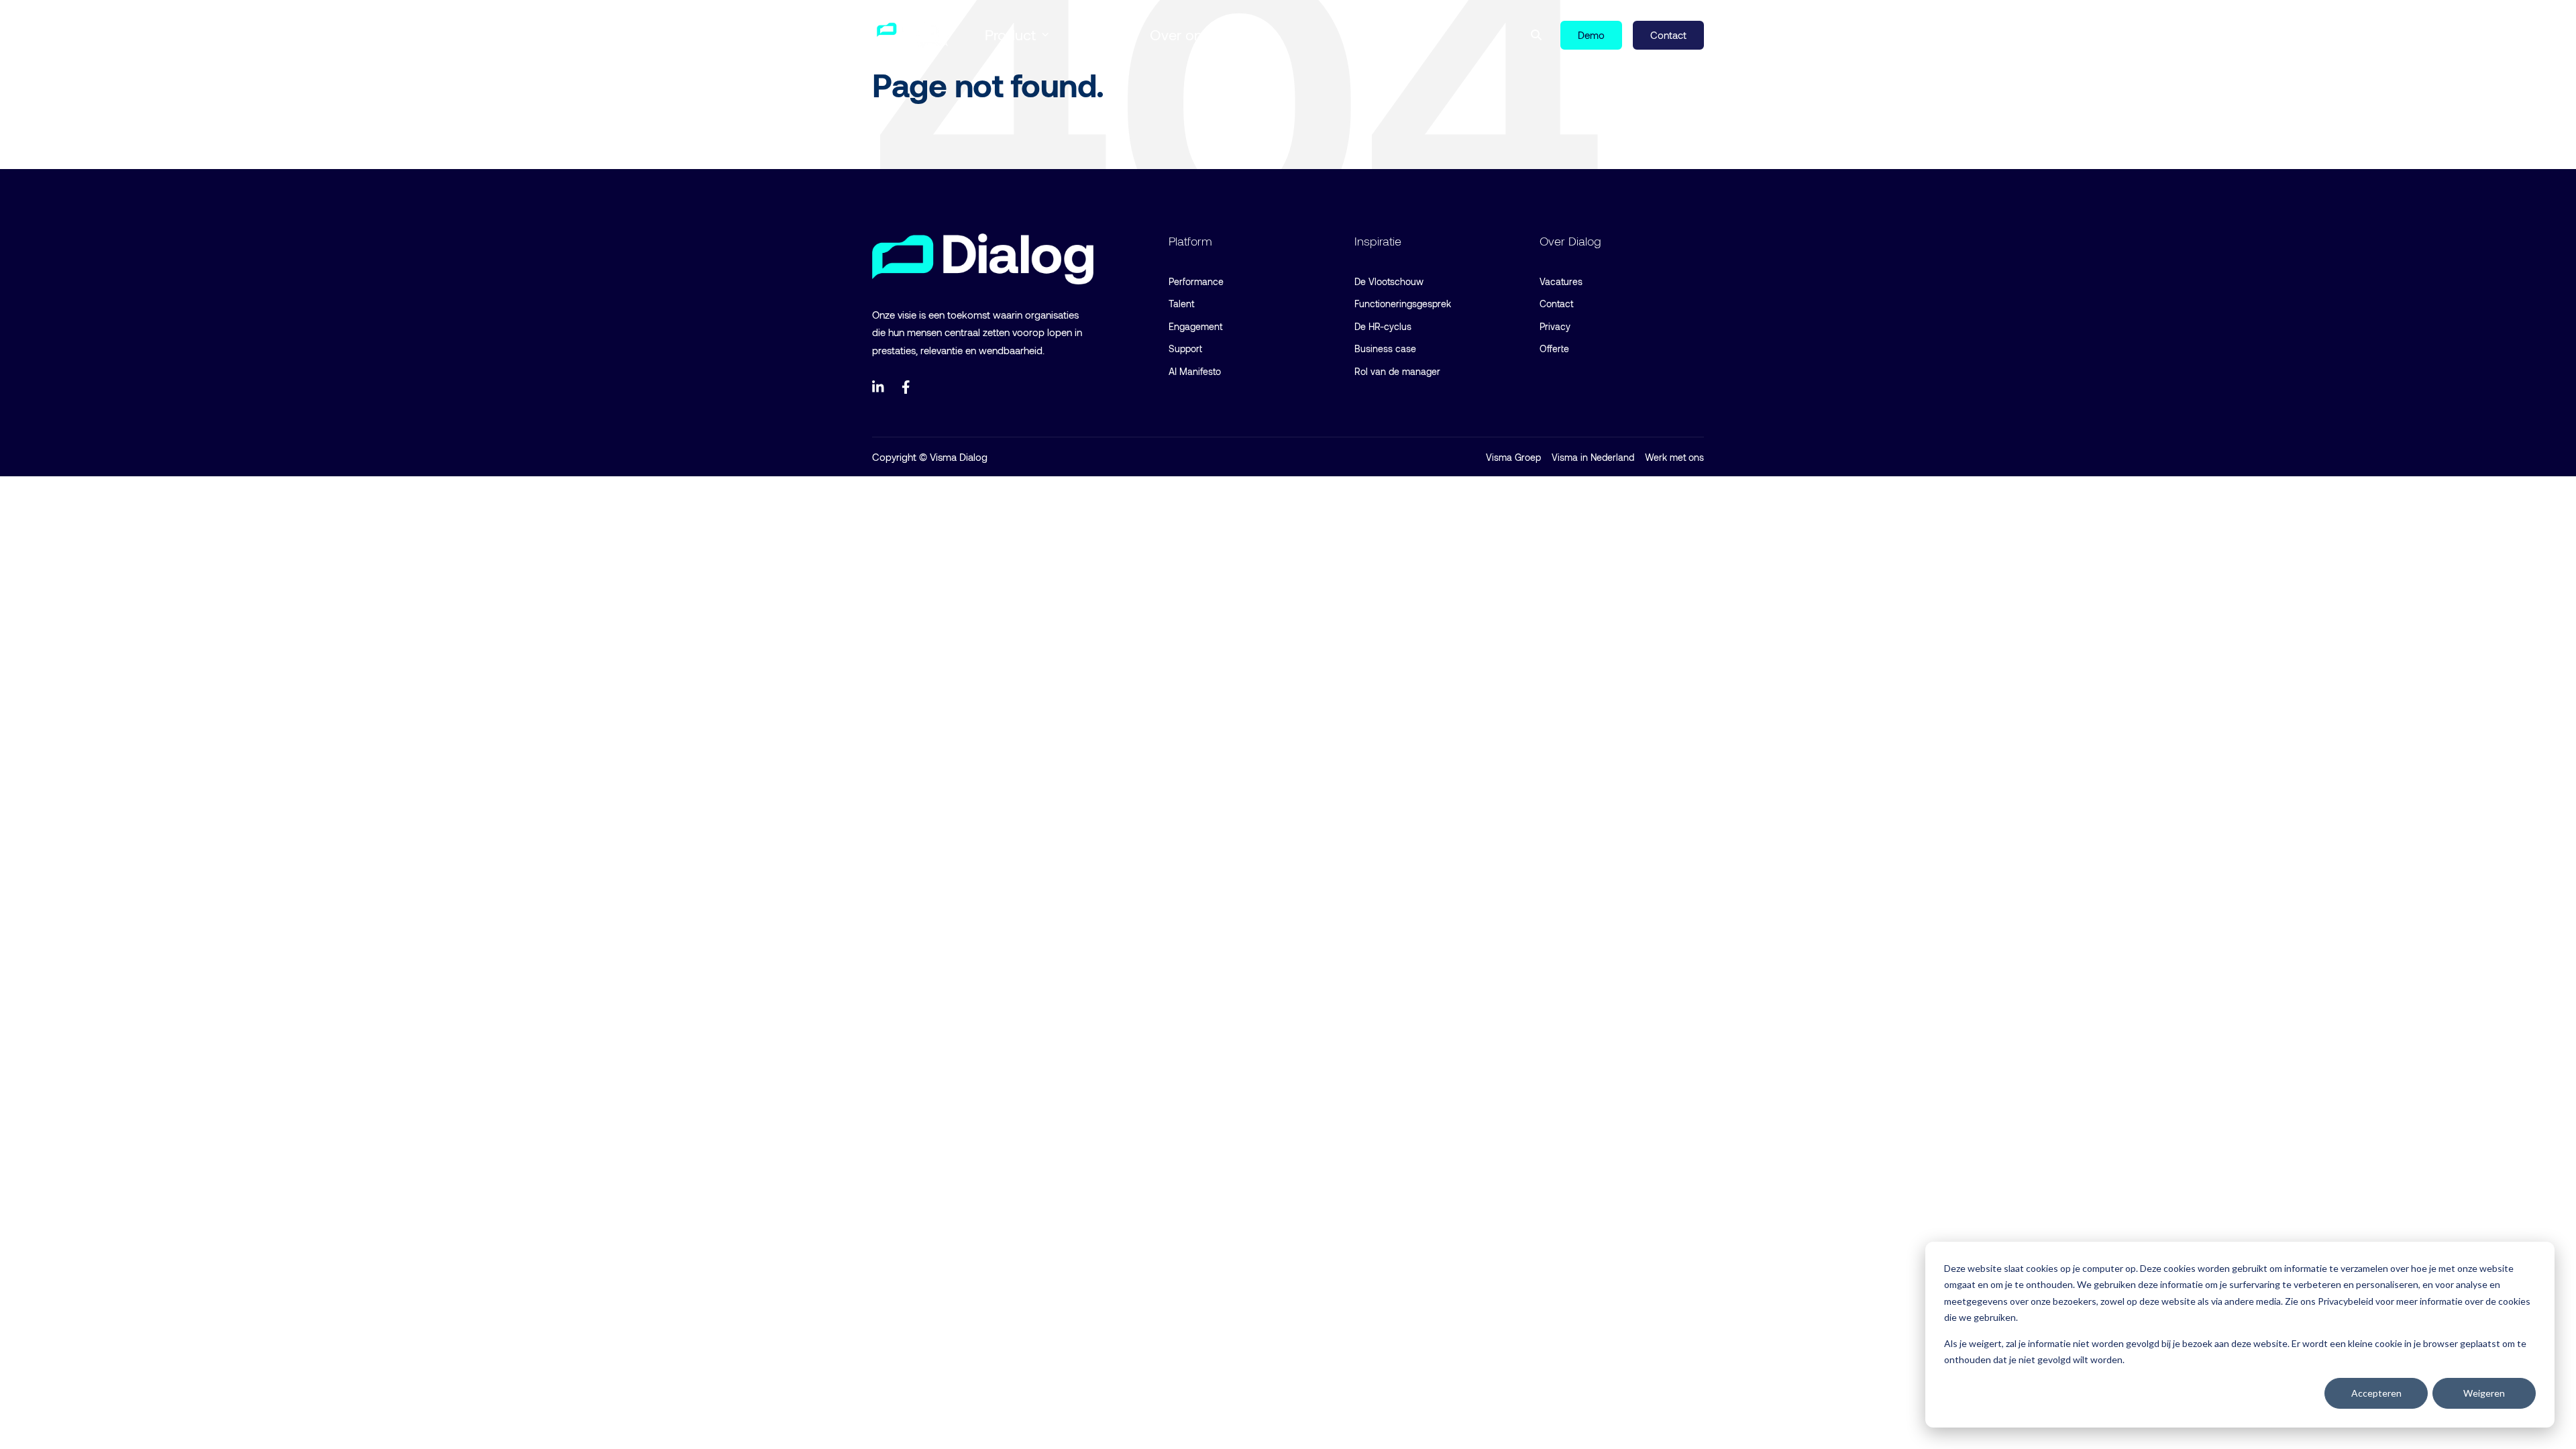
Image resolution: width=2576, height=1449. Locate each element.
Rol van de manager (1397, 371)
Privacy (1555, 326)
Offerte (1554, 348)
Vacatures (1561, 281)
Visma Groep (1513, 457)
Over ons (1180, 34)
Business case (1385, 348)
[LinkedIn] (879, 387)
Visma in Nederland (1593, 457)
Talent (1181, 304)
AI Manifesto (1195, 371)
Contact (1556, 304)
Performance (1196, 281)
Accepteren (2376, 1393)
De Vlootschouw (1389, 281)
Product (1010, 34)
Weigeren (2484, 1393)
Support (1185, 348)
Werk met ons (1674, 457)
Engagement (1195, 326)
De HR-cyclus (1383, 326)
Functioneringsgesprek (1403, 304)
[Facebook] (908, 387)
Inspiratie (1099, 34)
